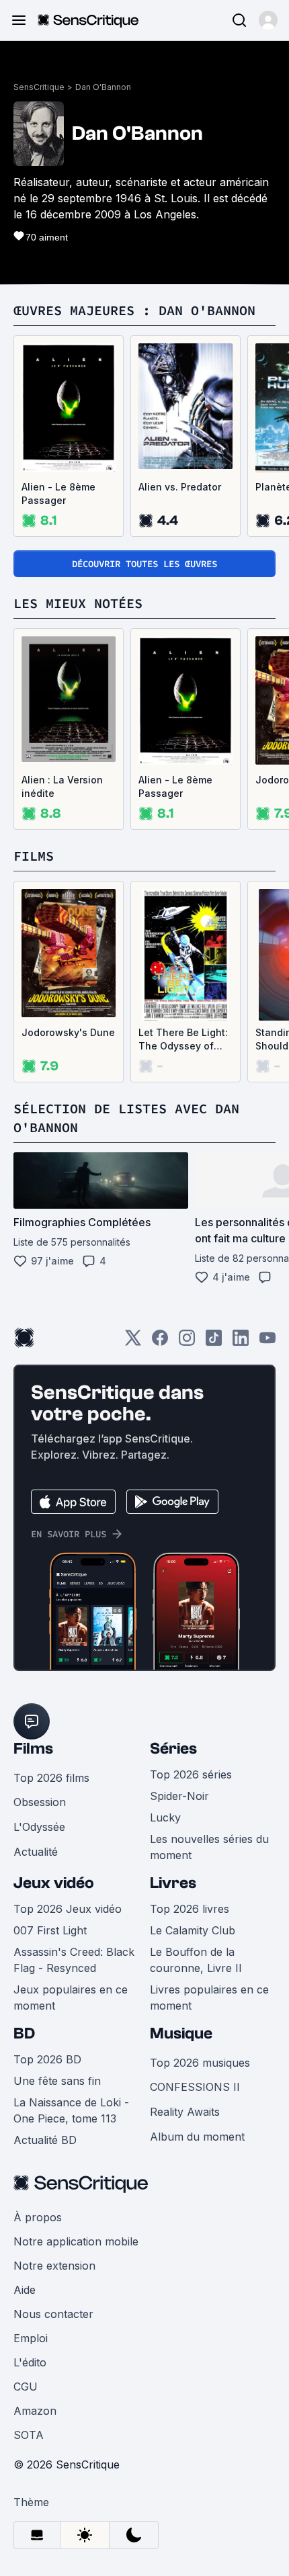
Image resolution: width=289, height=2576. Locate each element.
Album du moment (197, 2137)
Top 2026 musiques (200, 2063)
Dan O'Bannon (103, 87)
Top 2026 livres (190, 1909)
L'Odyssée (39, 1827)
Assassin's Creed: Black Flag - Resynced (74, 1960)
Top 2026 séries (191, 1774)
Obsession (40, 1802)
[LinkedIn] (241, 1342)
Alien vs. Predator (180, 487)
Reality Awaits (185, 2112)
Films (33, 1749)
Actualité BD (45, 2140)
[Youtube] (267, 1342)
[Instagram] (187, 1342)
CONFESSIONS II (195, 2087)
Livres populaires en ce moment (209, 1998)
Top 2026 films (51, 1778)
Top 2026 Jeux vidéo (68, 1909)
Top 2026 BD (47, 2059)
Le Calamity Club (193, 1930)
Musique (181, 2033)
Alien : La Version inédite (62, 786)
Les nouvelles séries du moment (209, 1847)
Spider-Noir (179, 1796)
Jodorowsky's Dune (68, 1032)
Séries (173, 1749)
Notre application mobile (76, 2241)
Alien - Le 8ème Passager (58, 493)
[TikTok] (214, 1342)
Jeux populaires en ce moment (71, 1998)
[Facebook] (160, 1342)
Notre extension (54, 2266)
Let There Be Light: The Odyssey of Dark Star (183, 1040)
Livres (173, 1883)
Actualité (36, 1852)
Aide (25, 2290)
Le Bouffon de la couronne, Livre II (196, 1960)
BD (24, 2033)
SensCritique (39, 87)
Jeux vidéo (54, 1883)
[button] (268, 20)
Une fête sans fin (57, 2081)
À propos (38, 2217)
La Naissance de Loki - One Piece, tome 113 (71, 2110)
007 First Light (50, 1930)
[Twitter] (133, 1342)
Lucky (165, 1817)
